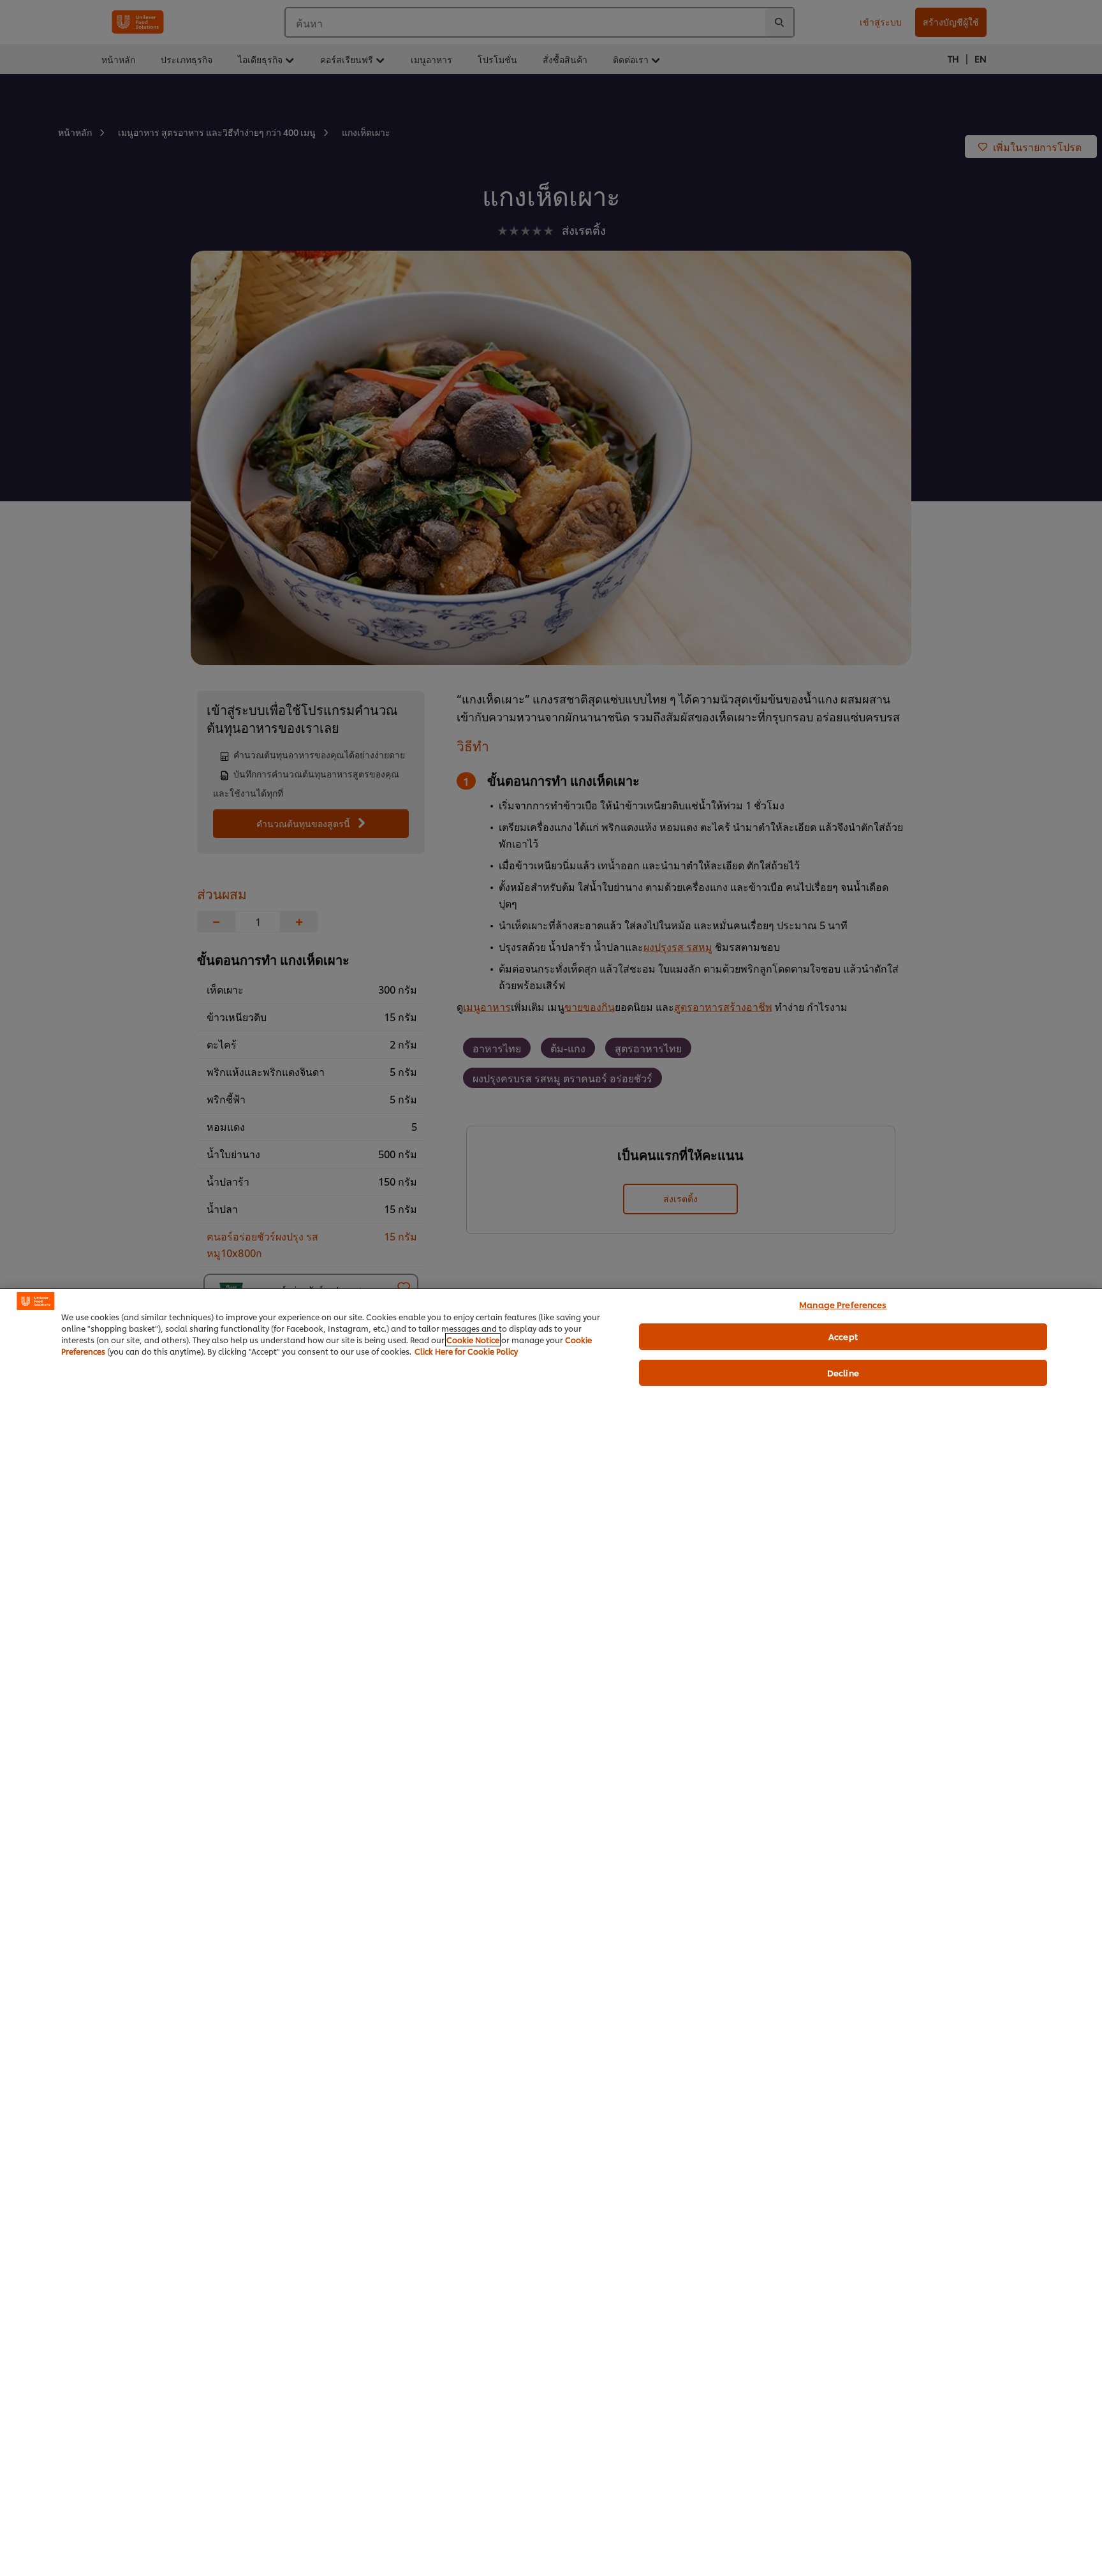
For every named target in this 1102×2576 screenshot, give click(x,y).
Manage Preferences (843, 1304)
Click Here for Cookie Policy (466, 1351)
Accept (843, 1336)
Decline (843, 1373)
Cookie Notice (473, 1340)
